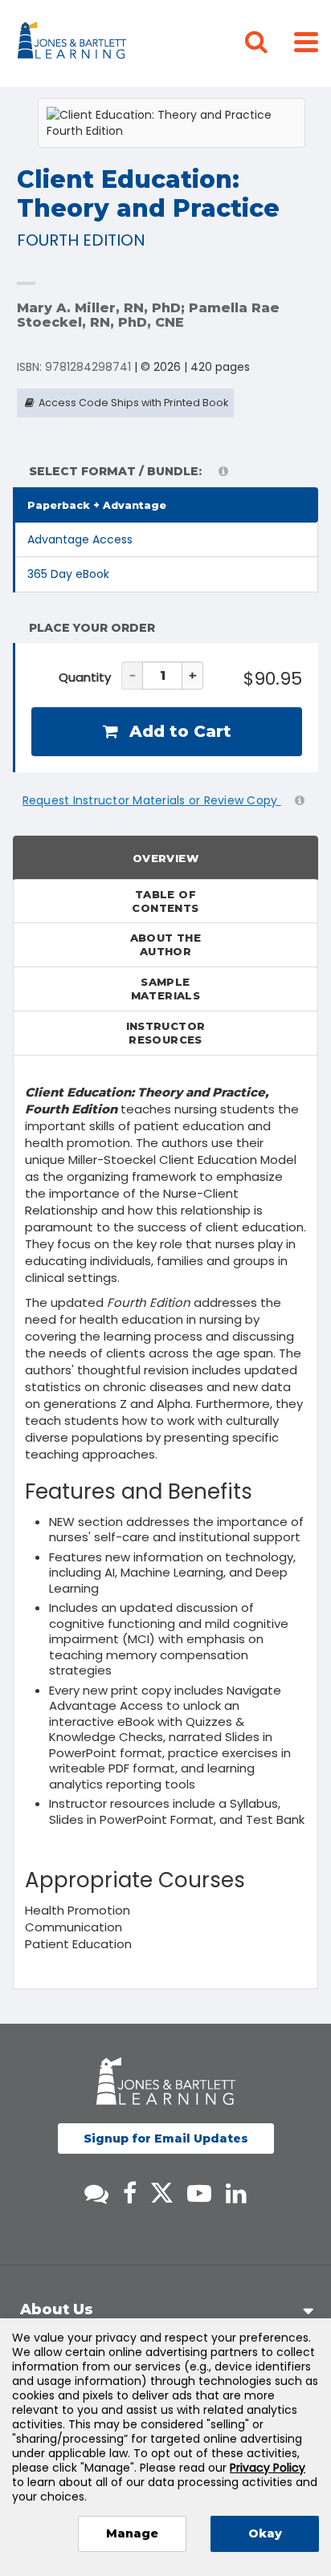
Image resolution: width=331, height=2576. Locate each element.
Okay (265, 2533)
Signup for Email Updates (166, 2139)
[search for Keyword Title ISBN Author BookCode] (269, 43)
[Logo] (74, 43)
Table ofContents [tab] (165, 901)
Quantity (85, 677)
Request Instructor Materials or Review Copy (152, 800)
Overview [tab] (165, 858)
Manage (132, 2533)
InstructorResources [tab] (166, 1033)
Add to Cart (178, 731)
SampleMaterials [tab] (166, 989)
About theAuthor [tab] (166, 944)
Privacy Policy (268, 2468)
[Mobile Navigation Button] (306, 41)
